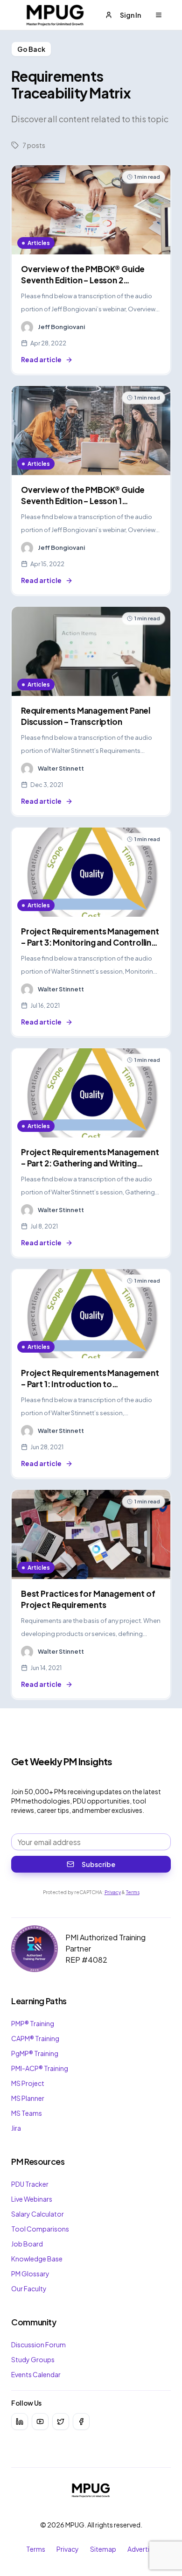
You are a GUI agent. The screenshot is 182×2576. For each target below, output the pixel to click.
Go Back (31, 49)
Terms (133, 1892)
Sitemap (103, 2549)
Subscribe (98, 1864)
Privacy (113, 1892)
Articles (39, 243)
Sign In (130, 15)
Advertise (142, 2549)
